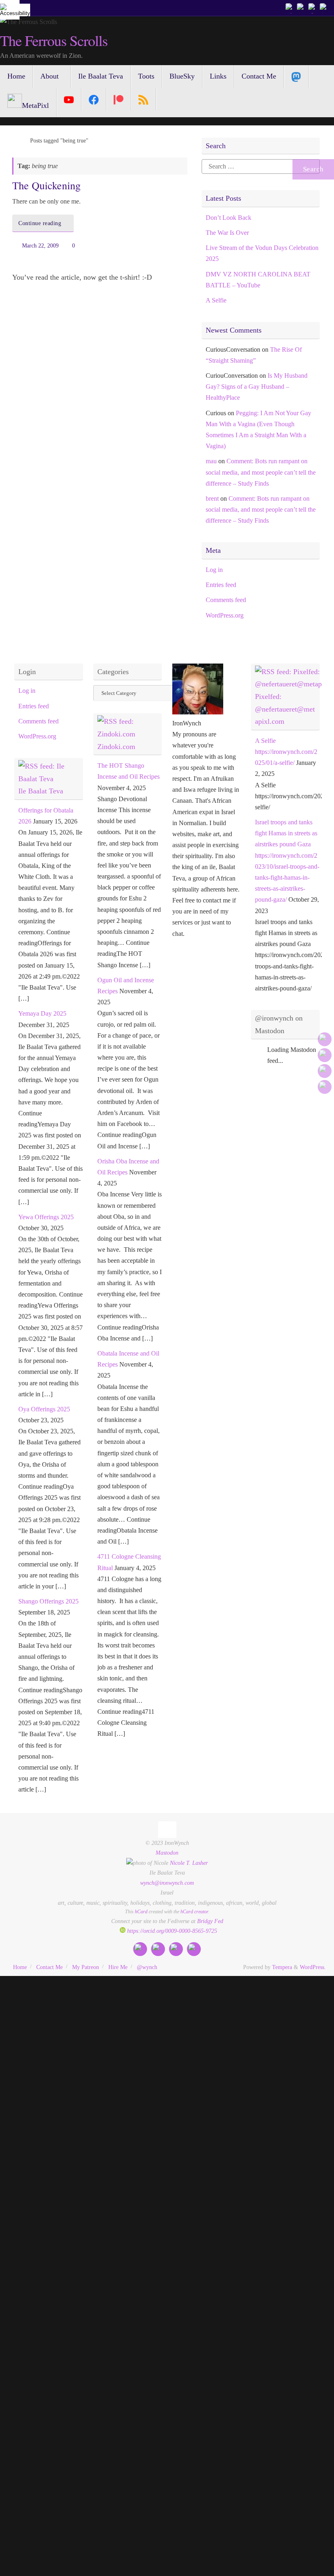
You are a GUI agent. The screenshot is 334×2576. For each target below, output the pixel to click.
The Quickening (46, 185)
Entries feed (221, 585)
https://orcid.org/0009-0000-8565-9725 (171, 1931)
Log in (214, 570)
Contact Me (49, 1967)
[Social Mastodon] (296, 77)
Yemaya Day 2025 (42, 1013)
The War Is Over (227, 233)
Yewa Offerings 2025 (46, 1217)
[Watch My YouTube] (313, 8)
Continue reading (40, 223)
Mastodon (167, 1853)
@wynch (147, 1967)
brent (212, 498)
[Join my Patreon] (301, 8)
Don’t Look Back (229, 218)
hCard (141, 1912)
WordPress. (313, 1967)
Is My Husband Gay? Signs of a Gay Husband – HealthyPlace (257, 387)
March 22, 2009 (40, 245)
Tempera (282, 1967)
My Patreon (86, 1967)
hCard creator (194, 1912)
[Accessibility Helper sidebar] (10, 10)
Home (20, 1967)
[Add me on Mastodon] (290, 8)
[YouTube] (69, 99)
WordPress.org (225, 615)
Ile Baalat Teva (41, 791)
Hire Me (118, 1967)
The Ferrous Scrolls (54, 41)
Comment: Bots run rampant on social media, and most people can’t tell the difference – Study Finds (261, 472)
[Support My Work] (324, 8)
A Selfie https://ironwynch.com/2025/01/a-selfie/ (286, 752)
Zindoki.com (116, 747)
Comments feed (226, 600)
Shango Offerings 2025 (48, 1601)
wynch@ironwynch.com (167, 1883)
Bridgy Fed (210, 1921)
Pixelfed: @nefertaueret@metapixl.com (285, 709)
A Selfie (216, 300)
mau (211, 461)
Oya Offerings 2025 (44, 1409)
